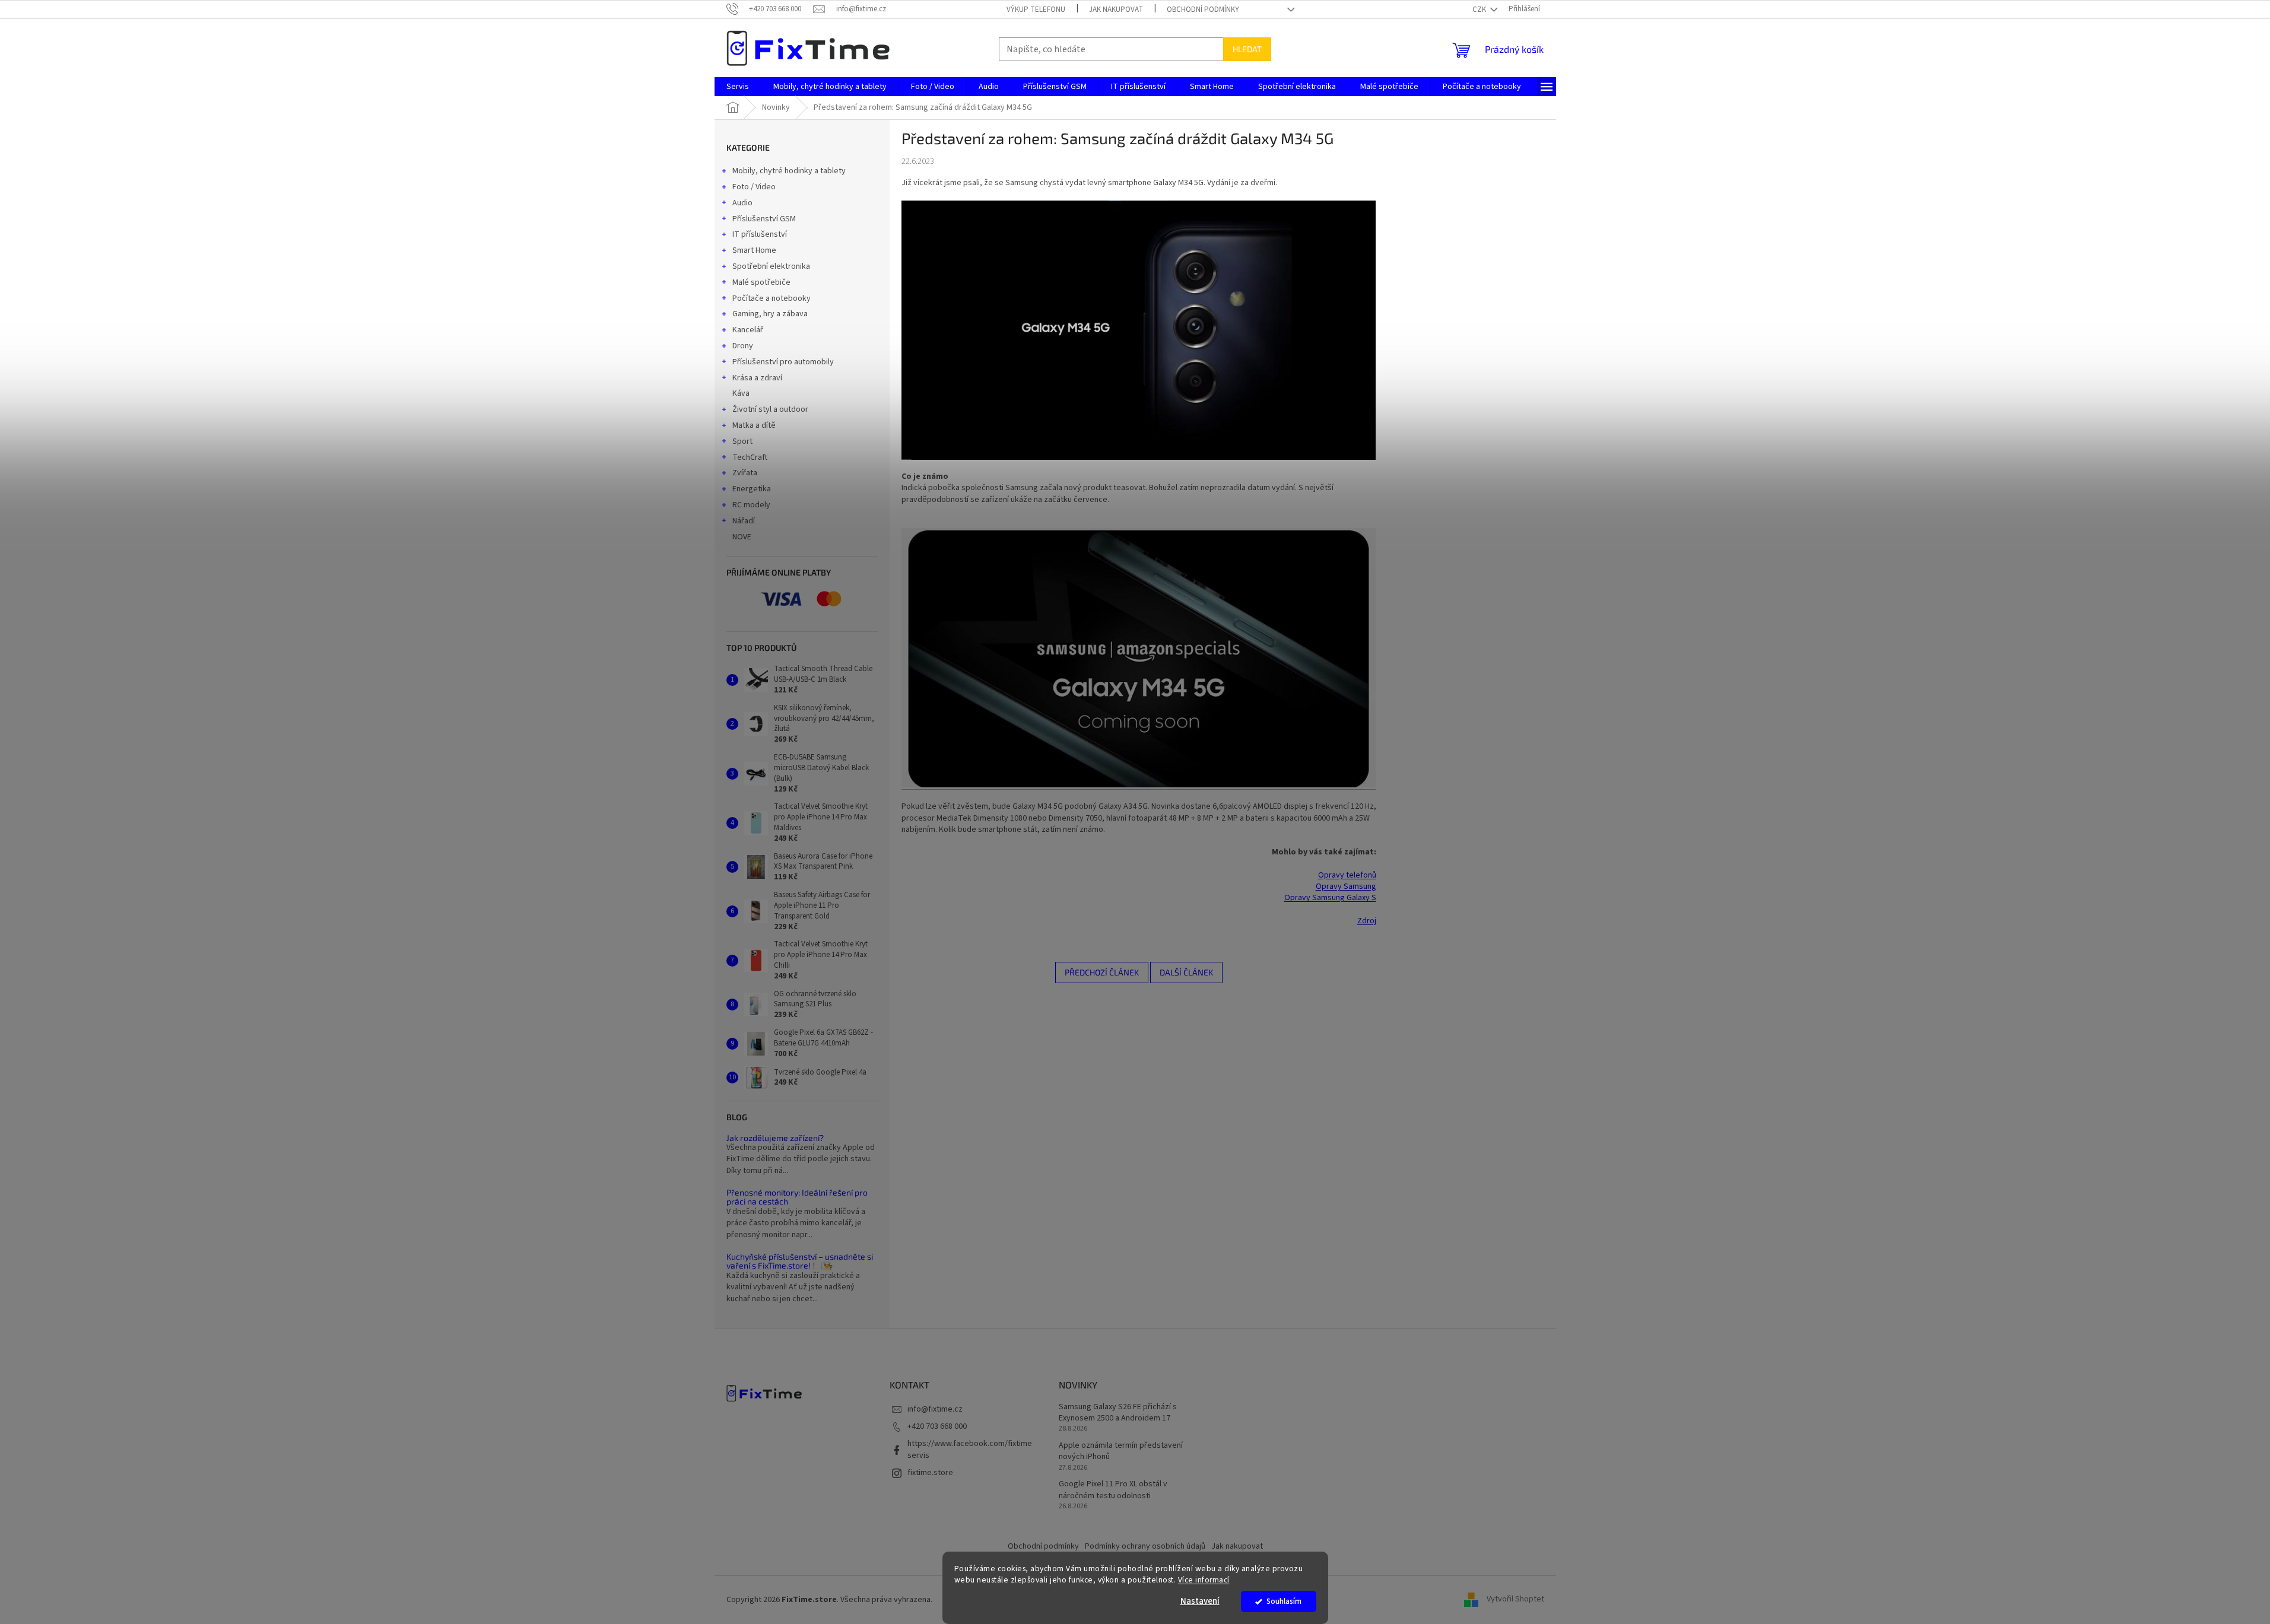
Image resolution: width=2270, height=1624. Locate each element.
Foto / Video (754, 187)
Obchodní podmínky (1203, 9)
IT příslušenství (760, 234)
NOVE (742, 537)
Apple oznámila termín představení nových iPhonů (1121, 1451)
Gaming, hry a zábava (770, 314)
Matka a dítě (754, 425)
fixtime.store (930, 1473)
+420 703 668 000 (937, 1426)
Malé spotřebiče (761, 282)
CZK (1480, 9)
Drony (743, 346)
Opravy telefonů (1347, 875)
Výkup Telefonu (1036, 9)
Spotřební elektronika (771, 266)
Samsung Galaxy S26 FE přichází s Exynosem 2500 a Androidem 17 (1118, 1413)
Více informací (1204, 1580)
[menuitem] (738, 87)
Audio (742, 203)
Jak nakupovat (1116, 9)
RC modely (751, 505)
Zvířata (745, 473)
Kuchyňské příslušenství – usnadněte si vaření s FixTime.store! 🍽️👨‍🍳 (800, 1261)
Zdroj (1367, 921)
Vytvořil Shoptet (1515, 1600)
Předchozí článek (1102, 972)
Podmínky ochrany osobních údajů (1145, 1546)
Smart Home (754, 250)
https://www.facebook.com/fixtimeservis (970, 1449)
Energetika (752, 489)
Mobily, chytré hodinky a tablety (789, 171)
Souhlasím (1284, 1601)
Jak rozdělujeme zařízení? (775, 1138)
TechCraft (750, 457)
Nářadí (744, 521)
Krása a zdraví (757, 378)
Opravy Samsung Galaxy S (1330, 898)
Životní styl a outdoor (770, 409)
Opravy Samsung (1346, 886)
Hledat (1247, 49)
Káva (741, 393)
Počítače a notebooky (772, 298)
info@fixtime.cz (935, 1409)
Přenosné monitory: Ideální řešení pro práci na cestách (797, 1197)
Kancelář (748, 330)
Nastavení (1200, 1601)
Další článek (1186, 972)
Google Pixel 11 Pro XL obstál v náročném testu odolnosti (1113, 1490)
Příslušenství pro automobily (783, 362)
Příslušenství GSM (764, 219)
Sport (742, 441)
